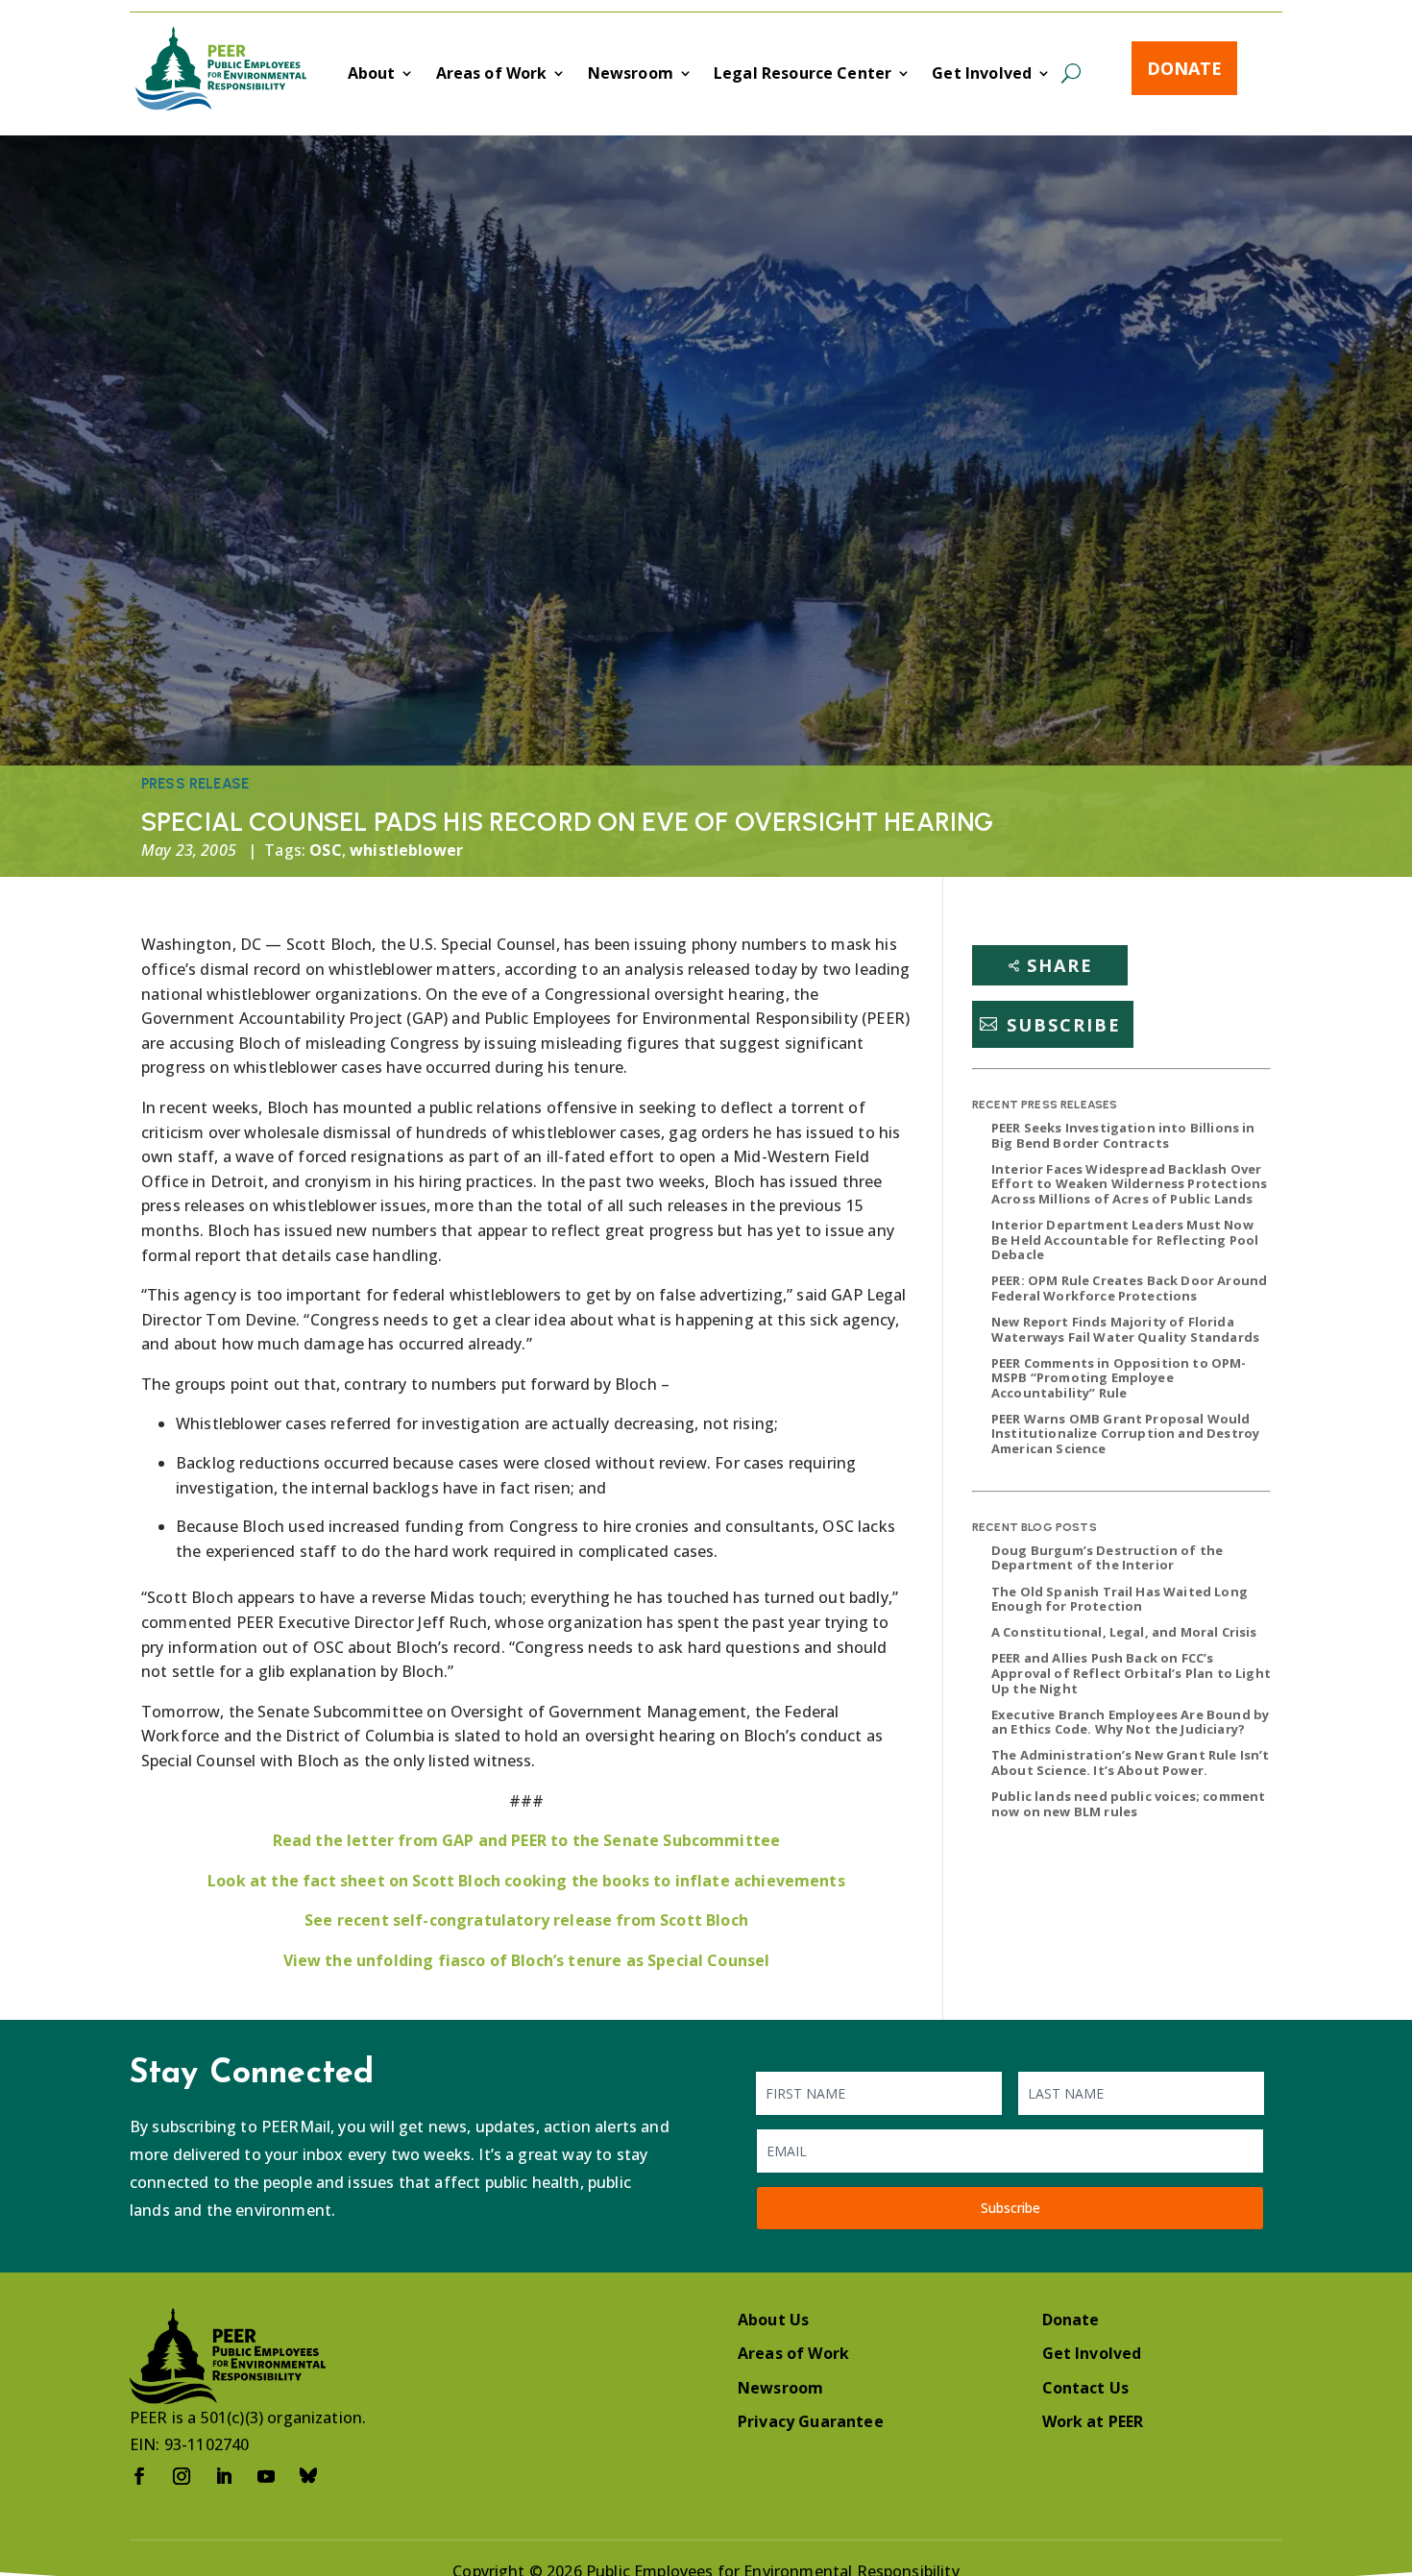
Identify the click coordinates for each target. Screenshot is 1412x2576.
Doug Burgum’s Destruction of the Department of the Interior (1107, 1558)
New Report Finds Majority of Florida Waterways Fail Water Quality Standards (1125, 1329)
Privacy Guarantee (811, 2421)
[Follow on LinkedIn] (224, 2476)
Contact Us (1086, 2388)
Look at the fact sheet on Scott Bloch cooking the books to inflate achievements (526, 1881)
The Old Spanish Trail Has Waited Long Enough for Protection (1120, 1599)
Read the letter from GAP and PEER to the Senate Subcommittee (527, 1840)
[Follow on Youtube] (266, 2476)
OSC (325, 850)
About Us (773, 2320)
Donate (1184, 68)
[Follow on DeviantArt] (308, 2476)
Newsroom (631, 75)
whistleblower (406, 850)
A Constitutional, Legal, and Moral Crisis (1124, 1632)
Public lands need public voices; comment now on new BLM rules (1128, 1804)
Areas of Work (492, 75)
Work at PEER (1093, 2421)
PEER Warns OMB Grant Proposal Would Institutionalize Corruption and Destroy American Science (1125, 1434)
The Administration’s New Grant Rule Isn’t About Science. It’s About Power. (1131, 1762)
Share (1060, 965)
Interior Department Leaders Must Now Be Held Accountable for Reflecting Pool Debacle (1125, 1239)
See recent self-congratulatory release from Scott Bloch (526, 1920)
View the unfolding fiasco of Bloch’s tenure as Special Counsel (527, 1960)
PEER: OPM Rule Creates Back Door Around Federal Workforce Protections (1129, 1288)
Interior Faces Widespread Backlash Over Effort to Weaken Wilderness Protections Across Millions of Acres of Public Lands (1129, 1184)
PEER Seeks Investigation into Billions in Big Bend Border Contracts (1123, 1135)
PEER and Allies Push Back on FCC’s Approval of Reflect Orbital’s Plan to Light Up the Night (1131, 1673)
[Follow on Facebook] (139, 2476)
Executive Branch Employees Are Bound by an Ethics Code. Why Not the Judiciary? (1130, 1722)
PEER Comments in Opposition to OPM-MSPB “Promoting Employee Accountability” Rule (1119, 1378)
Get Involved (982, 75)
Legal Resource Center (803, 75)
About (372, 75)
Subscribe (1064, 1024)
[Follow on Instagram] (182, 2476)
